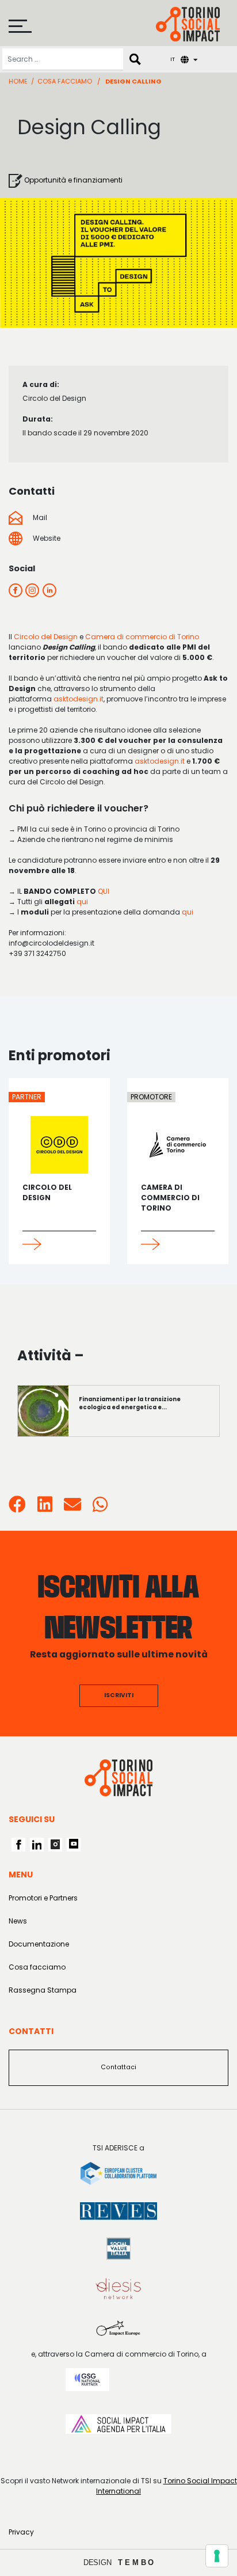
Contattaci (118, 2067)
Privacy (21, 2532)
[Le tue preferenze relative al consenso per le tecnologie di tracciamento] (217, 2556)
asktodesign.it (79, 699)
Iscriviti (119, 1695)
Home (18, 81)
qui (82, 902)
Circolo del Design (46, 637)
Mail (39, 517)
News (18, 1921)
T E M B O (136, 2562)
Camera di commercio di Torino (142, 637)
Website (46, 538)
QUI (104, 891)
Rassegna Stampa (43, 1990)
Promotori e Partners (43, 1898)
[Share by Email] (72, 1508)
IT (173, 59)
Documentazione (39, 1944)
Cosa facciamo (65, 81)
